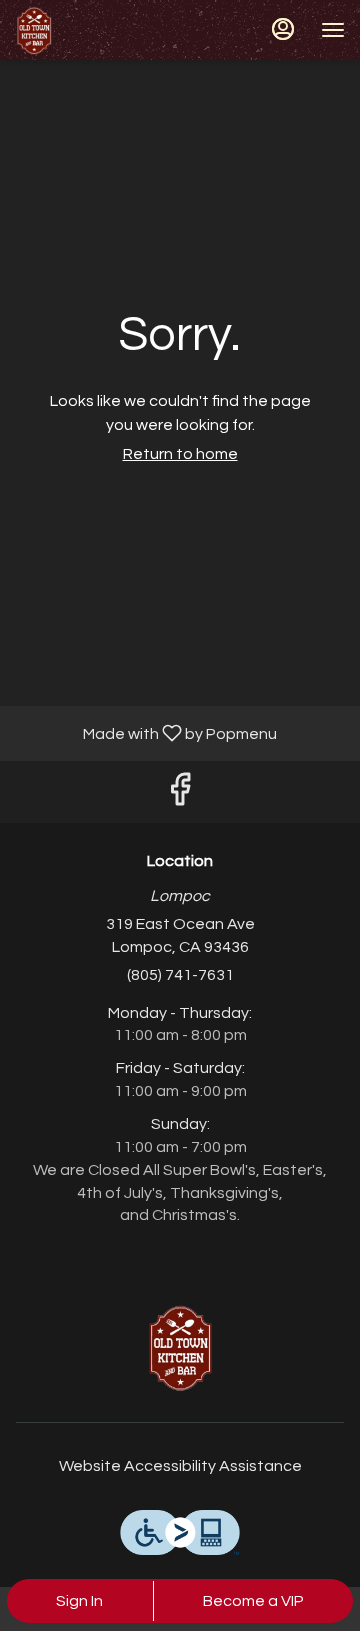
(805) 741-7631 (180, 975)
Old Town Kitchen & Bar (180, 1347)
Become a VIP (253, 1601)
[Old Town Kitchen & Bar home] (105, 30)
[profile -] (283, 29)
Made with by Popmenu (146, 733)
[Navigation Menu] (333, 30)
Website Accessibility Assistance (180, 1466)
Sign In (79, 1601)
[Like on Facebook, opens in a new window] (180, 796)
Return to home (180, 454)
